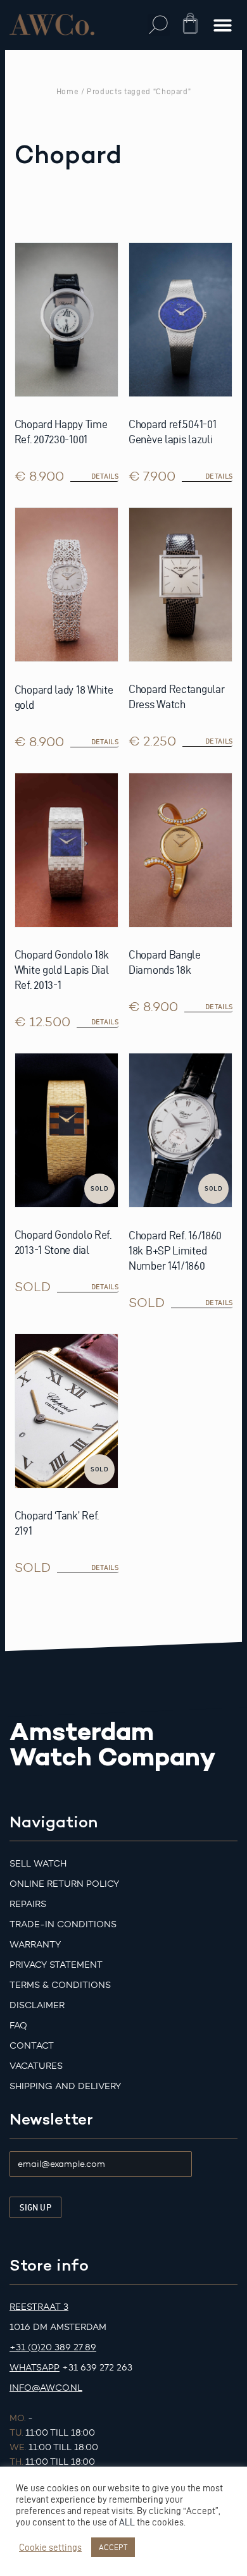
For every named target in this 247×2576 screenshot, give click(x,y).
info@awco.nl (46, 2388)
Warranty (35, 1945)
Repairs (28, 1904)
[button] (159, 25)
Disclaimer (37, 2005)
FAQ (18, 2026)
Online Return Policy (64, 1884)
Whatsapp (35, 2368)
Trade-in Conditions (63, 1924)
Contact (32, 2046)
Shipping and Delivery (65, 2086)
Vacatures (36, 2066)
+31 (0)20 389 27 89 (53, 2347)
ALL (127, 2522)
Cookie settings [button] (50, 2548)
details (105, 1287)
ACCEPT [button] (113, 2547)
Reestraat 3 (39, 2307)
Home (68, 91)
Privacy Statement (56, 1965)
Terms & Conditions (60, 1985)
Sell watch (38, 1864)
